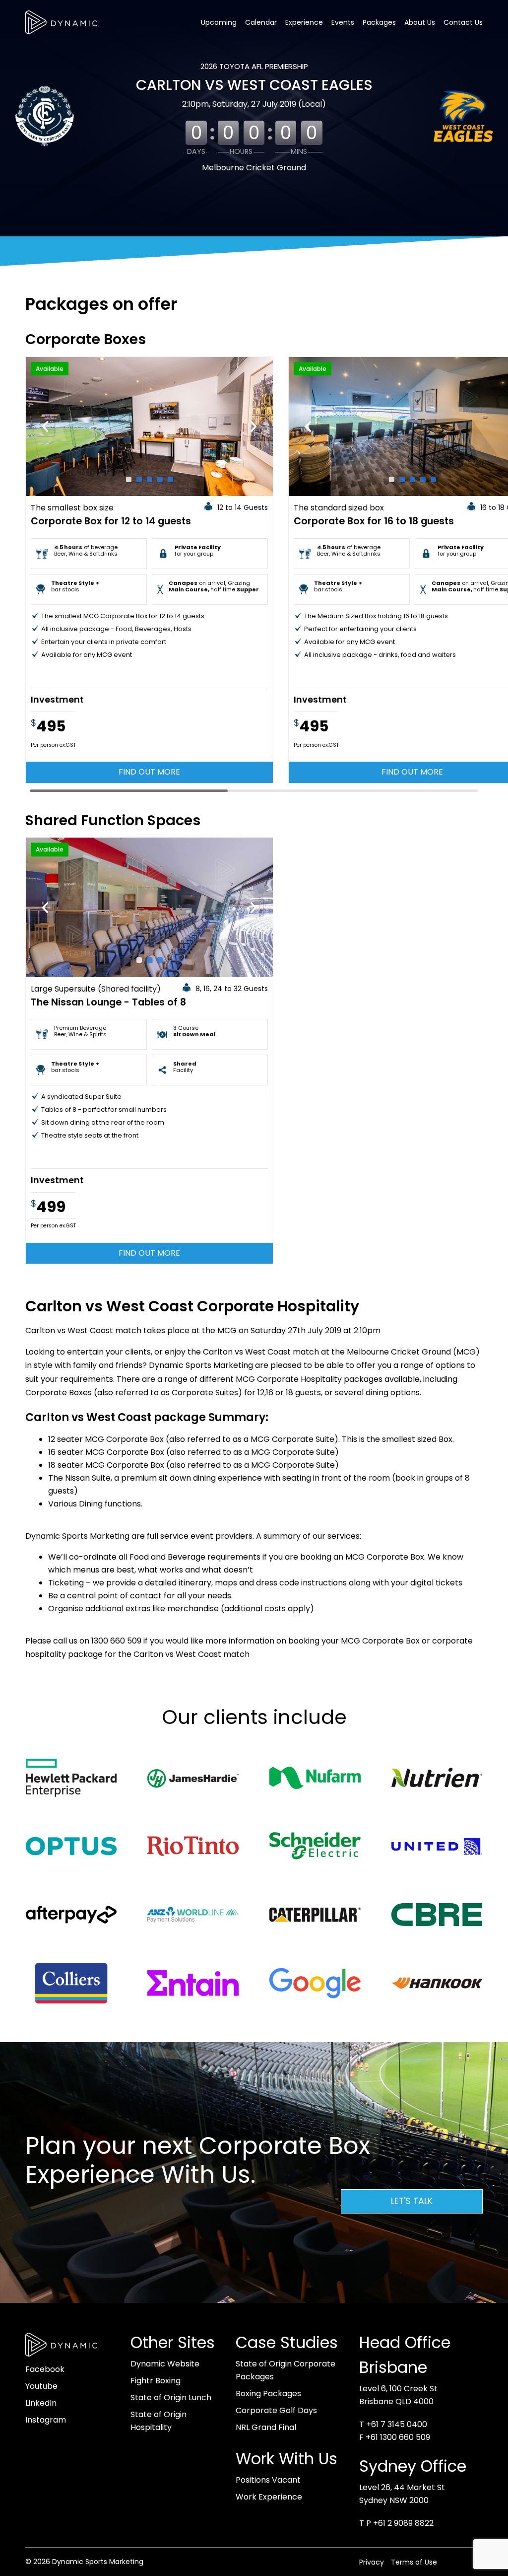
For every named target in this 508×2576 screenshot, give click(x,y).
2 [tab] (139, 479)
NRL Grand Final (266, 2427)
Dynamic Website (165, 2364)
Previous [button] (45, 427)
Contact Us (463, 22)
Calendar (261, 22)
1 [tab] (129, 479)
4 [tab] (160, 479)
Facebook (45, 2369)
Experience (304, 22)
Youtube (41, 2386)
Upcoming (219, 22)
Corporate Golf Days (276, 2410)
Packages (379, 22)
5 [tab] (170, 479)
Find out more (149, 772)
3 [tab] (150, 479)
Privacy (372, 2562)
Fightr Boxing (156, 2381)
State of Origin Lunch (171, 2397)
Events (343, 22)
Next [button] (254, 427)
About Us (420, 22)
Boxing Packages (268, 2394)
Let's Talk (412, 2201)
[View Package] (149, 427)
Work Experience (269, 2497)
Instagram (46, 2420)
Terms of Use (414, 2562)
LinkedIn (41, 2403)
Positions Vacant (268, 2480)
